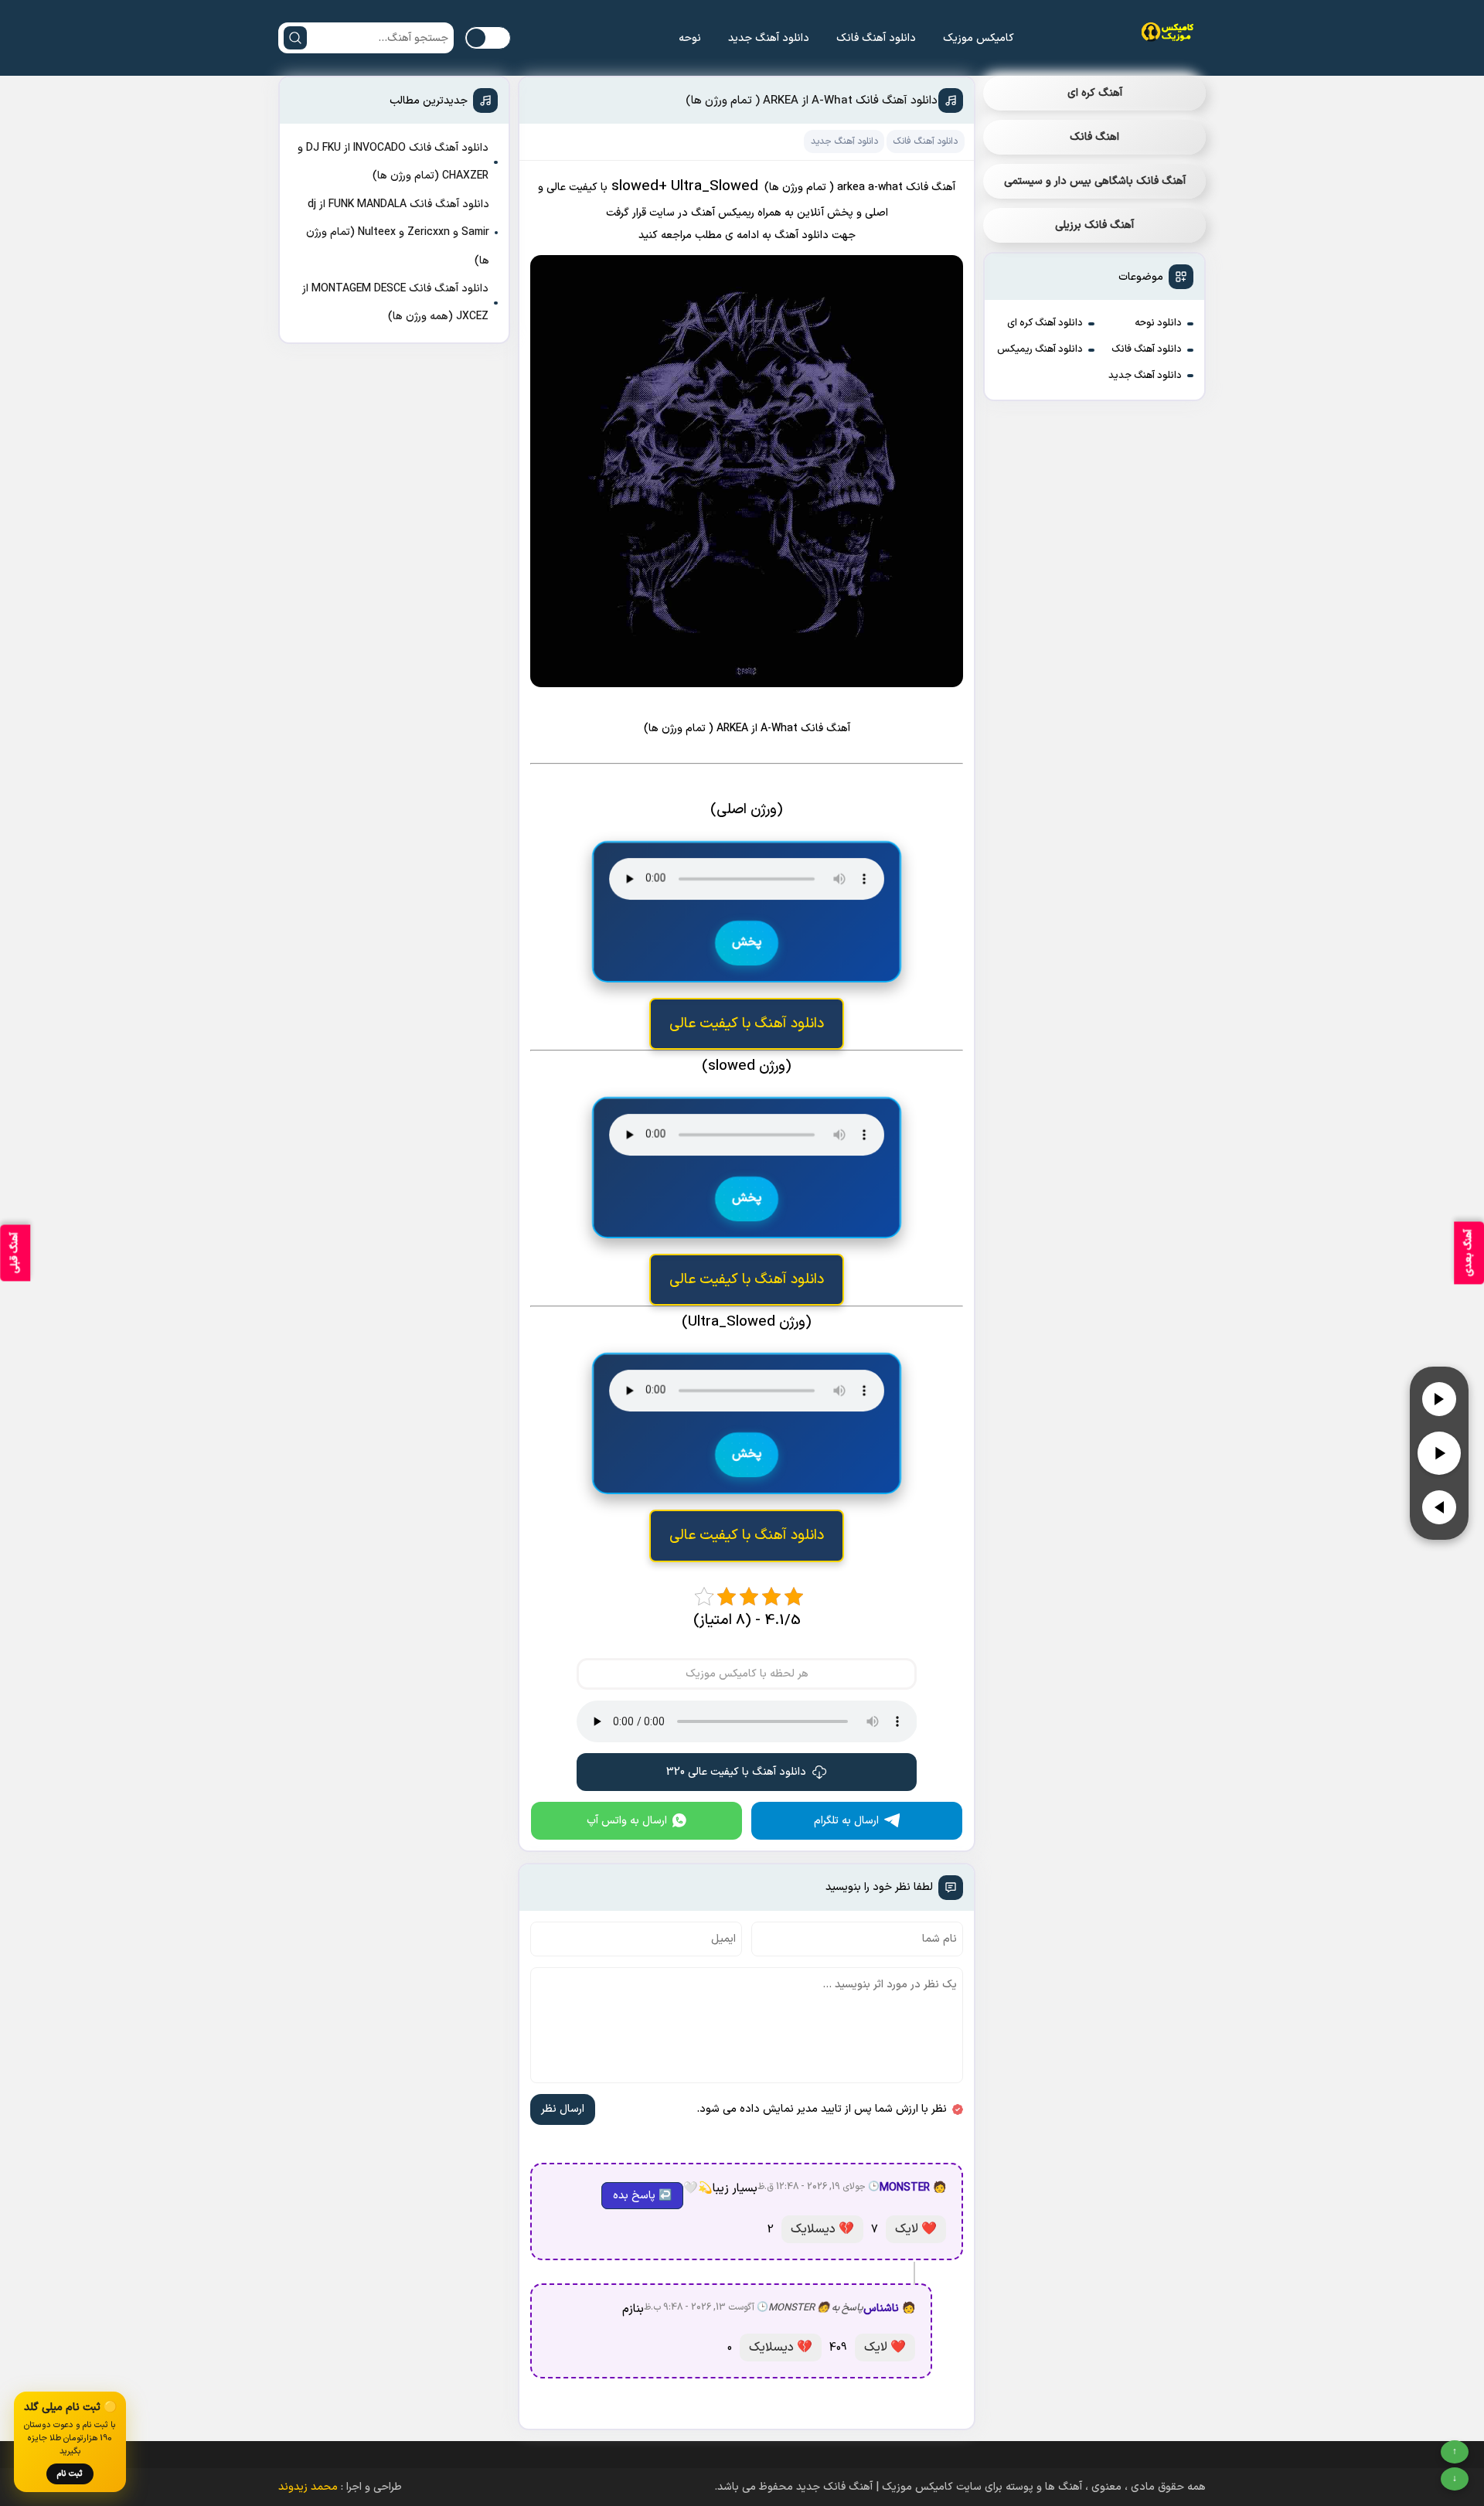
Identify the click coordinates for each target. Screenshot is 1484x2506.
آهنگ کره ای (1095, 93)
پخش (747, 943)
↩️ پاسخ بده (642, 2196)
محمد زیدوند (308, 2487)
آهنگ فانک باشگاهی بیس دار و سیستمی (1095, 181)
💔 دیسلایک (822, 2229)
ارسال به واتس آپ (627, 1821)
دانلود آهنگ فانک (876, 38)
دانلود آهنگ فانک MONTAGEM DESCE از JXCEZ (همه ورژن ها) (395, 303)
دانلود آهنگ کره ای (1045, 323)
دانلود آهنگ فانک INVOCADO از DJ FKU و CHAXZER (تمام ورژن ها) (393, 162)
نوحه (690, 38)
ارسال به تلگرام (846, 1821)
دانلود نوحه (1158, 323)
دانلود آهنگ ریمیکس (1040, 349)
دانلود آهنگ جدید (769, 38)
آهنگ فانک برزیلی (1094, 225)
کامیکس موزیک (979, 38)
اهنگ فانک (1094, 137)
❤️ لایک (916, 2229)
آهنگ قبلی (15, 1253)
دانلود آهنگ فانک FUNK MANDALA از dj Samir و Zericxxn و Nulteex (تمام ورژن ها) (398, 233)
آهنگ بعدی (1469, 1253)
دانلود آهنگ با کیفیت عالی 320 (736, 1772)
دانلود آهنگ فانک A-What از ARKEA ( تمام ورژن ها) (812, 101)
